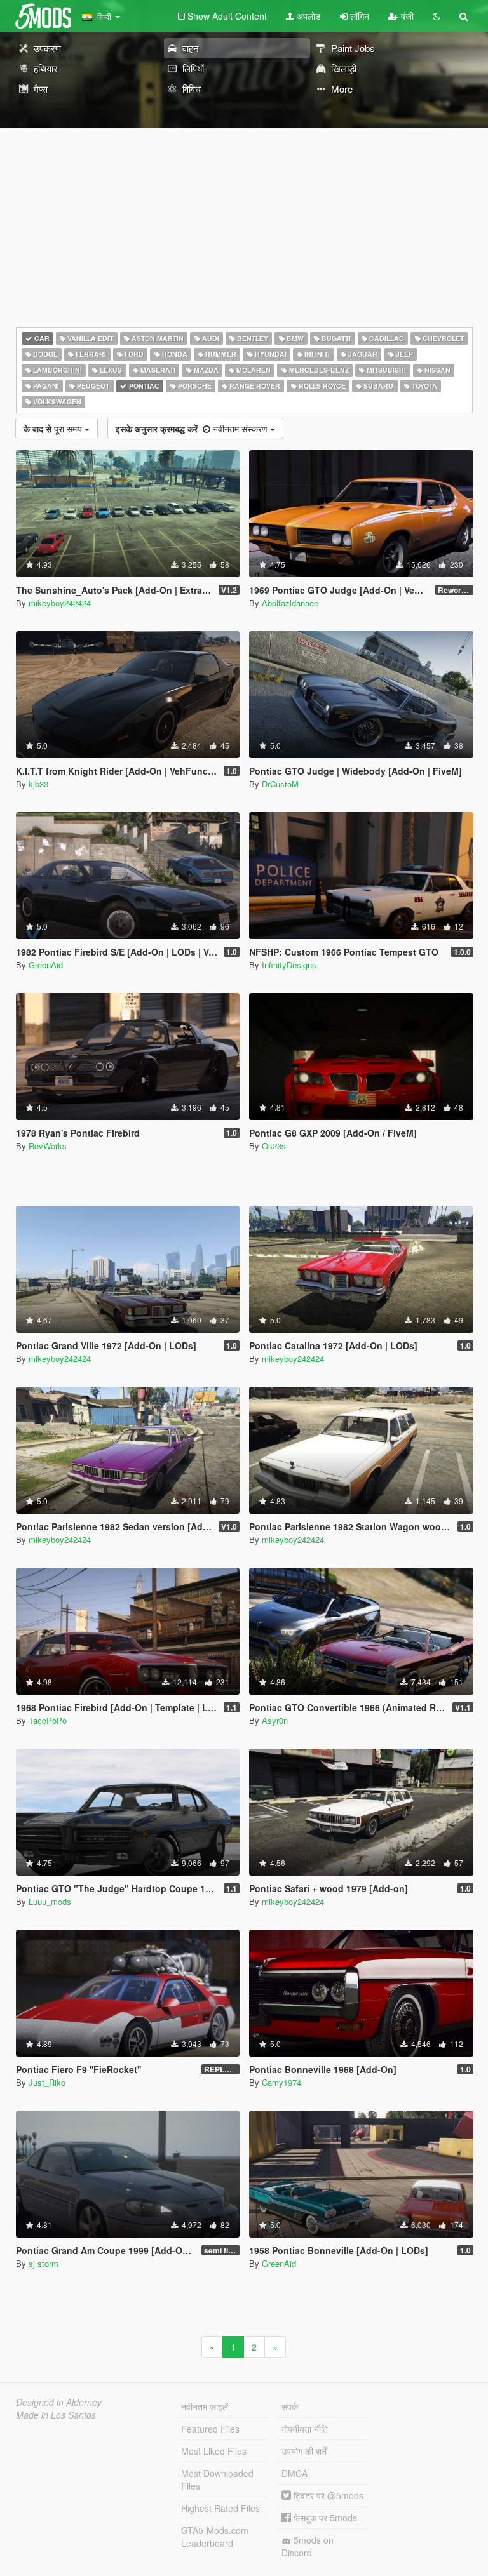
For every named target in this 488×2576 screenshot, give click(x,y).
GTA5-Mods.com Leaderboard (215, 2537)
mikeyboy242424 (60, 603)
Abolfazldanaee (290, 603)
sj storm (44, 2263)
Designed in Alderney (59, 2402)
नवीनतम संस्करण (193, 429)
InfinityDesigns (289, 965)
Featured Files (210, 2429)
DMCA (295, 2473)
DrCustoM (280, 784)
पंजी (406, 16)
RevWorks (48, 1146)
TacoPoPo (48, 1720)
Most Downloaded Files (217, 2479)
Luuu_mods (50, 1901)
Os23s (274, 1146)
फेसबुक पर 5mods (324, 2518)
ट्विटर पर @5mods (327, 2495)
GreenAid (46, 965)
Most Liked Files (214, 2451)
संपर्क (290, 2406)
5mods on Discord (308, 2546)
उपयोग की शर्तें (304, 2451)
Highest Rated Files (220, 2508)
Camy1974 (281, 2082)
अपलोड (308, 16)
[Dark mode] (437, 16)
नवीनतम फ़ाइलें (205, 2406)
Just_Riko (47, 2082)
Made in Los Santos (56, 2415)
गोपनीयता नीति (305, 2429)
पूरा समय (54, 429)
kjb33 (38, 784)
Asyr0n (275, 1720)
